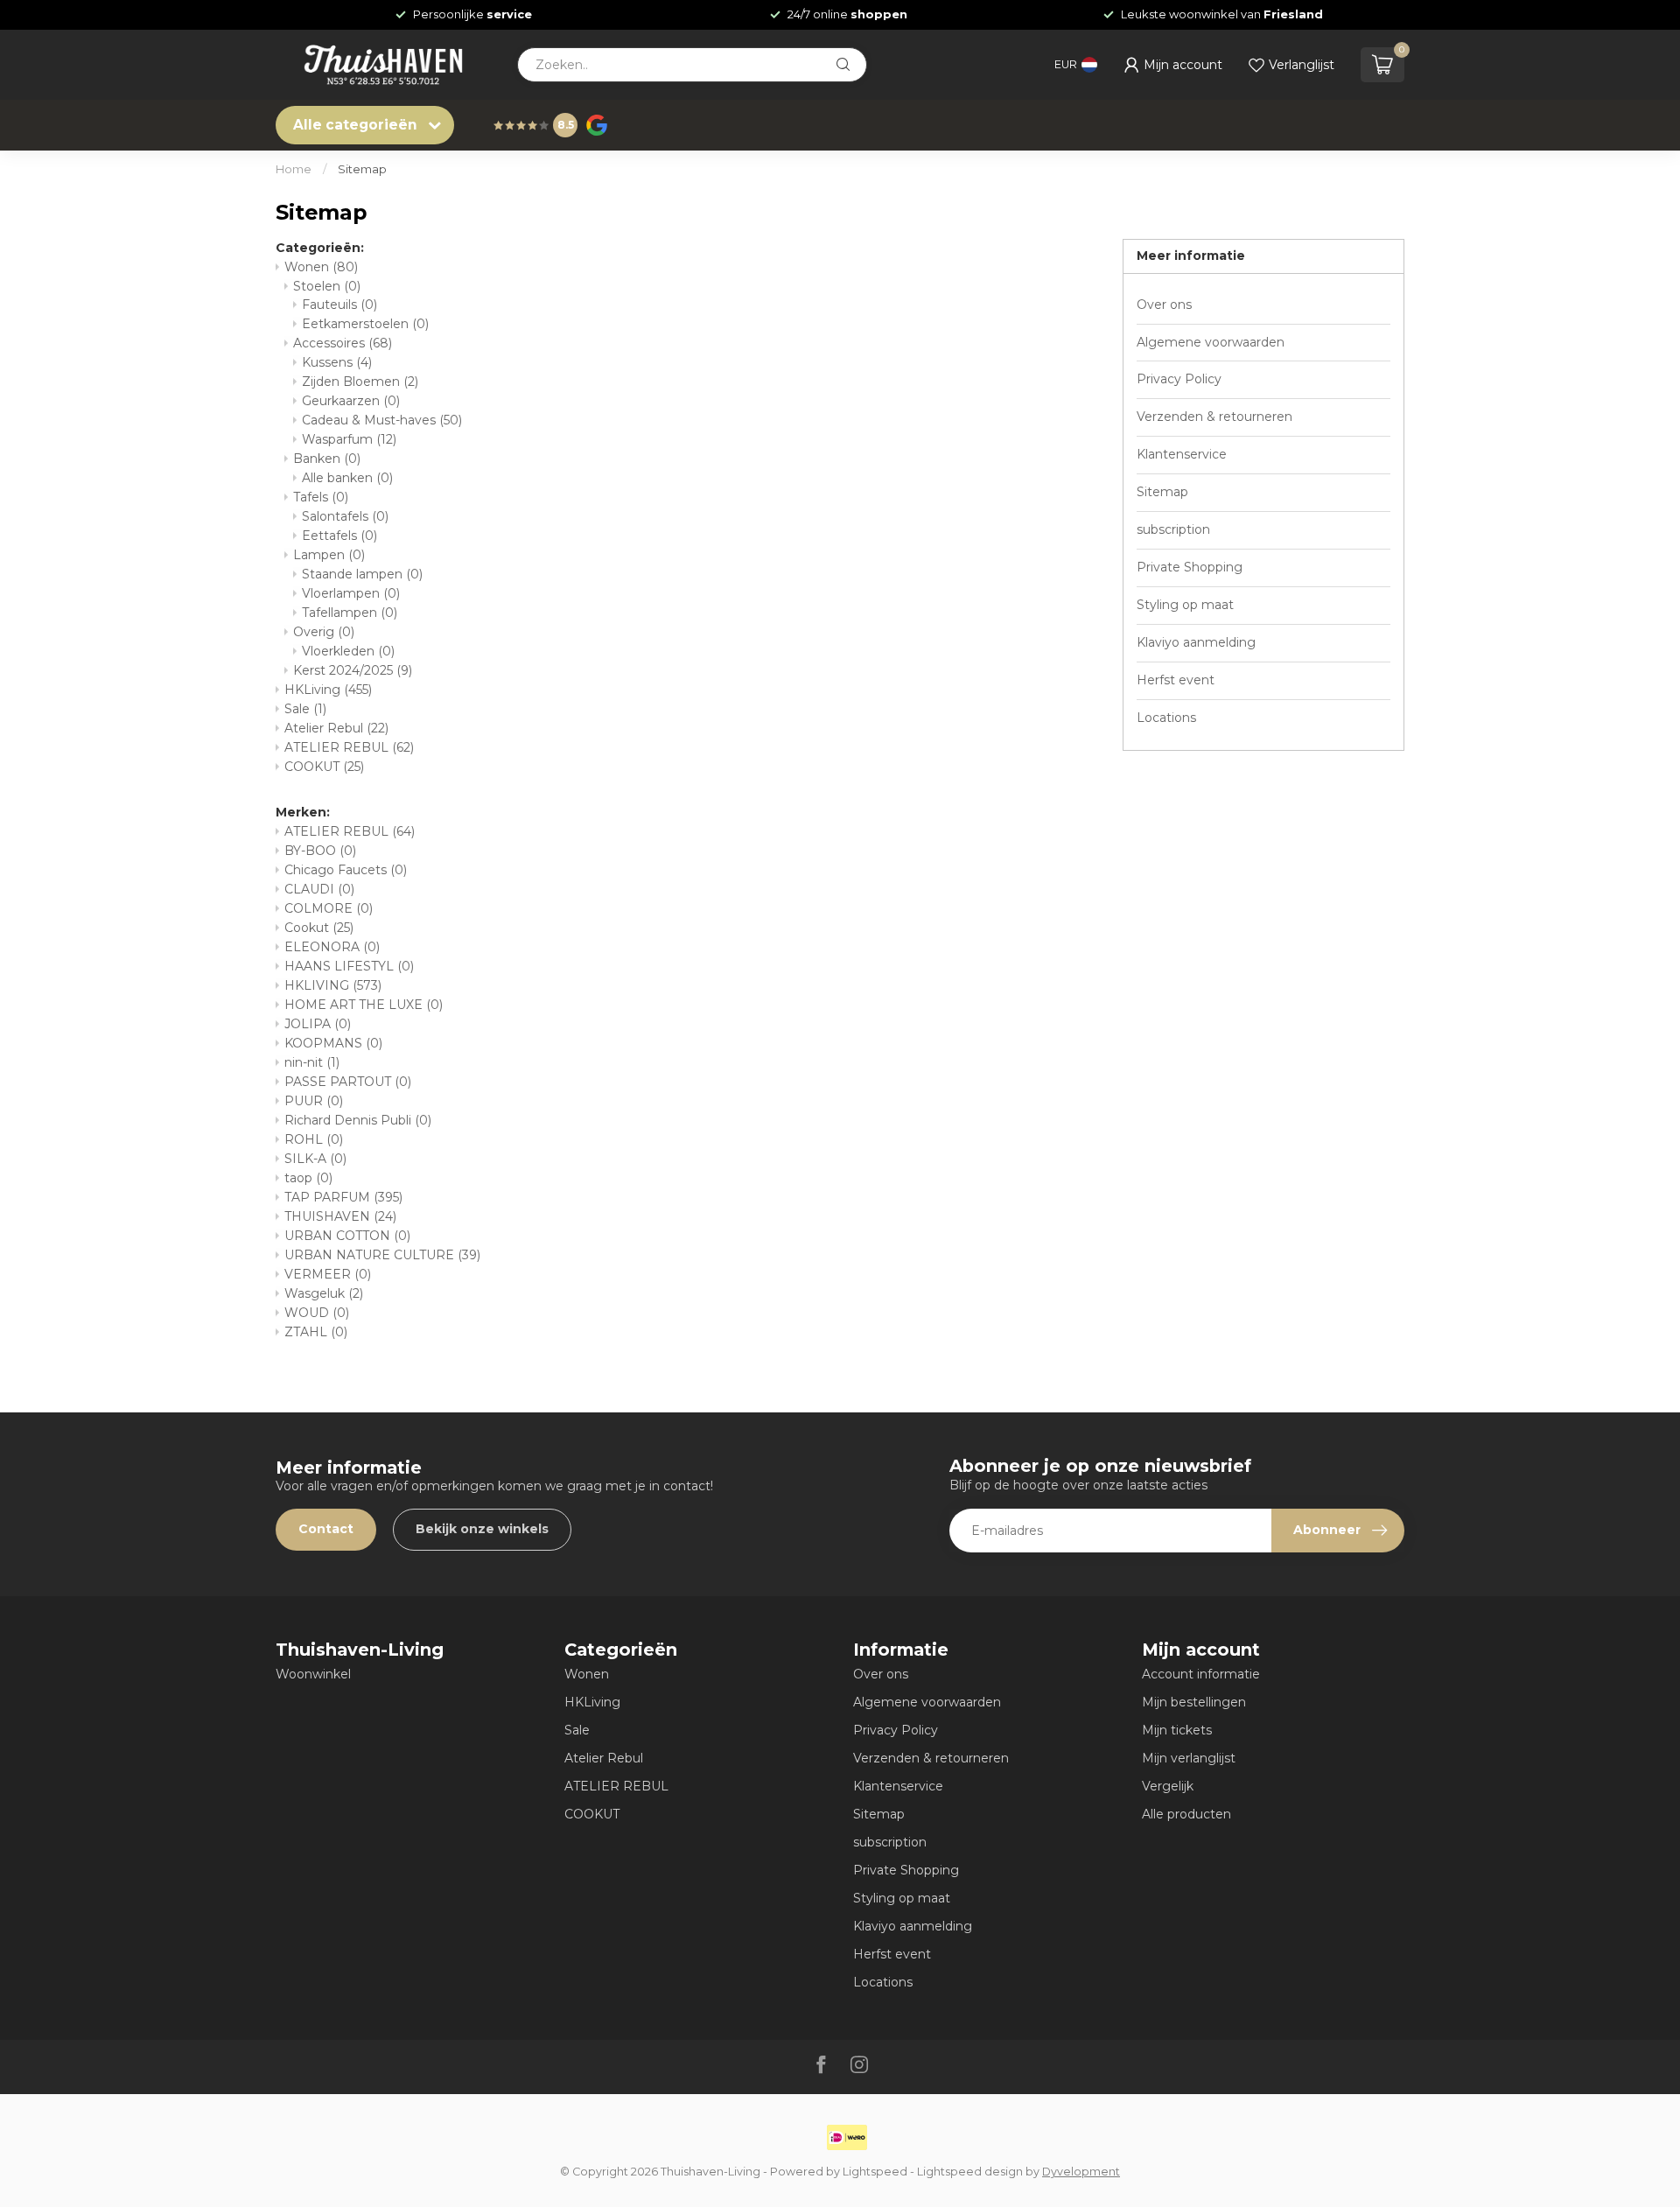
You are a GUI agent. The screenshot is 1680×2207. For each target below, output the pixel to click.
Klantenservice (1182, 454)
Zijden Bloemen (360, 382)
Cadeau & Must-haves (382, 420)
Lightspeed (875, 2172)
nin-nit (312, 1062)
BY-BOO (320, 851)
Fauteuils (339, 305)
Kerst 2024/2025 (353, 670)
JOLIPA (318, 1024)
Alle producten (1186, 1814)
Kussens (337, 362)
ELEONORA (332, 947)
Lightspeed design (970, 2172)
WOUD (317, 1313)
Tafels (321, 497)
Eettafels (339, 536)
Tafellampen (350, 613)
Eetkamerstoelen (365, 324)
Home (294, 169)
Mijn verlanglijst (1189, 1758)
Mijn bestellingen (1194, 1702)
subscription (1173, 529)
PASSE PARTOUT (348, 1082)
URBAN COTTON (347, 1236)
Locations (1166, 718)
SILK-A (315, 1159)
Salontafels (345, 516)
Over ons (1164, 305)
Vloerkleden (348, 651)
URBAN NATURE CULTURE (382, 1255)
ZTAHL (316, 1332)
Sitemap (362, 169)
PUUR (314, 1101)
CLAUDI (319, 889)
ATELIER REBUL (349, 747)
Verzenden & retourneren (1214, 417)
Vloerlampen (351, 593)
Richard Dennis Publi (358, 1120)
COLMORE (329, 908)
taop (308, 1178)
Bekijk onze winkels (482, 1529)
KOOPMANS (333, 1043)
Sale (305, 709)
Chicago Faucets (346, 870)
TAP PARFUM (343, 1197)
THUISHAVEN (340, 1216)
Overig (324, 632)
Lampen (329, 555)
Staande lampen (362, 574)
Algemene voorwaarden (1211, 342)
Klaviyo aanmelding (1196, 642)
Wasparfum (349, 439)
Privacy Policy (1179, 379)
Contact (326, 1529)
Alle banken (347, 478)
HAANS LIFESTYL (349, 966)
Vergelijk (1168, 1786)
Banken (327, 459)
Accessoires (343, 343)
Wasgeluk (324, 1293)
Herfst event (1176, 680)
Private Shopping (1190, 567)
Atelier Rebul (336, 728)
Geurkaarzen (351, 401)
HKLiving (328, 690)
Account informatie (1201, 1674)
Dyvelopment (1081, 2172)
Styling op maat (1185, 605)
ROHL (314, 1139)
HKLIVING (333, 985)
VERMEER (328, 1274)
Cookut (319, 928)
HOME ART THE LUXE (364, 1005)
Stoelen (327, 286)
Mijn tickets (1177, 1730)
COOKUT (324, 767)
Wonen (321, 267)
